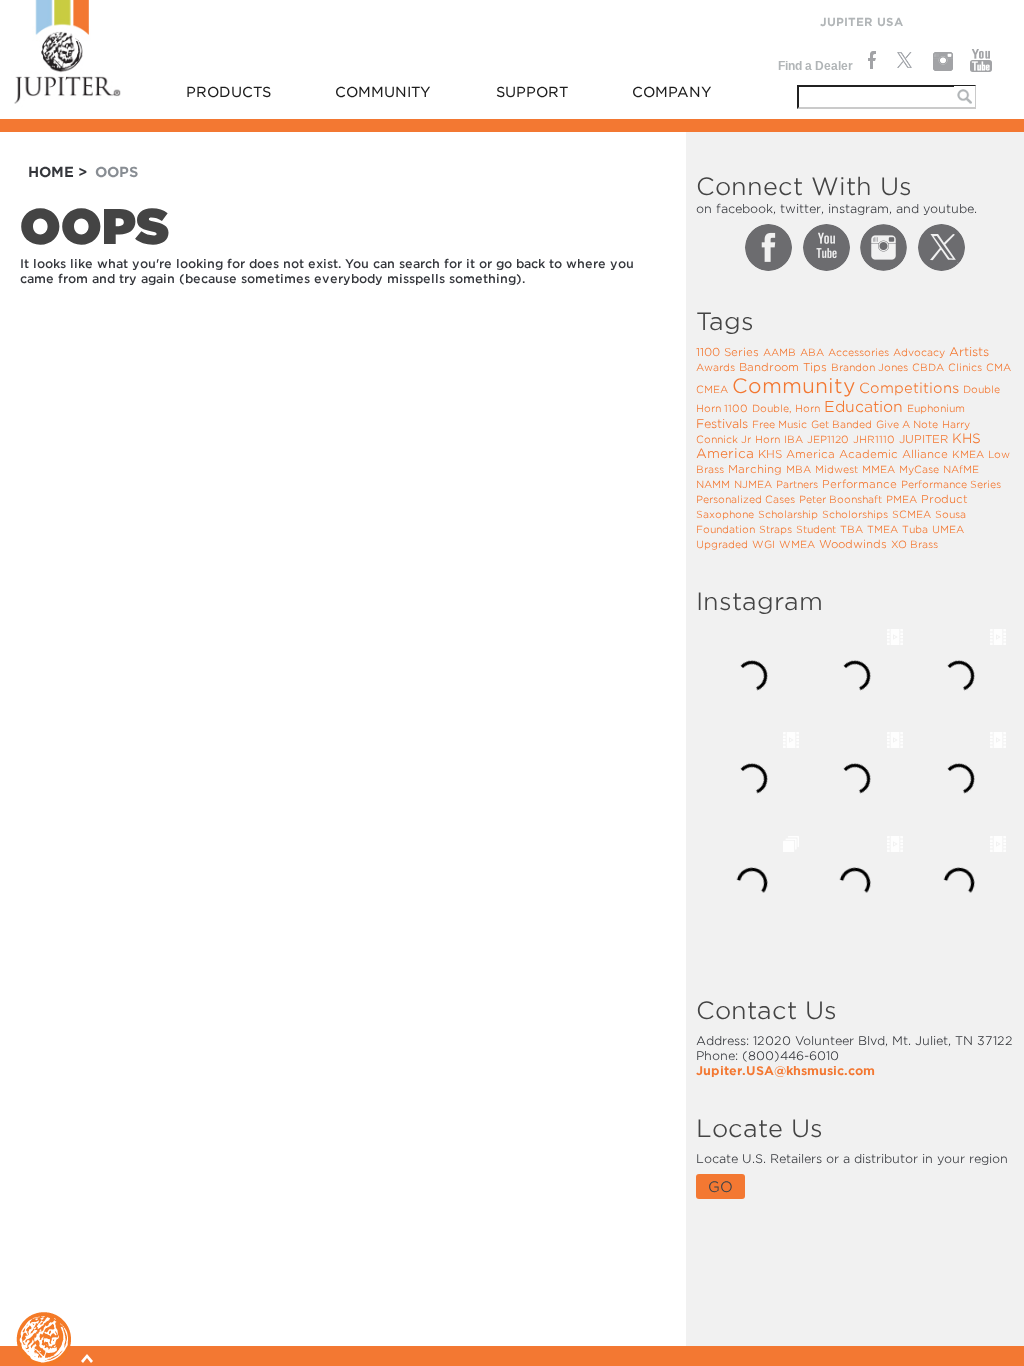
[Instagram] (942, 61)
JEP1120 (828, 439)
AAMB (779, 352)
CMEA (712, 389)
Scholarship (788, 514)
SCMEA (911, 514)
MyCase (919, 469)
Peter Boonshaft (840, 499)
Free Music (779, 424)
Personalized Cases (745, 499)
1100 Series (727, 352)
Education (863, 407)
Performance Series (951, 484)
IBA (793, 439)
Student (816, 529)
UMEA (948, 529)
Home (51, 172)
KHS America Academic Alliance (853, 454)
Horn (767, 439)
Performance (859, 484)
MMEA (878, 469)
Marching (755, 469)
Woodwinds (853, 544)
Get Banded (841, 424)
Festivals (722, 423)
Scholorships (855, 514)
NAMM (713, 484)
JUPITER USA (861, 22)
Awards (715, 367)
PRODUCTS (228, 92)
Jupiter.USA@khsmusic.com (785, 1070)
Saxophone (725, 514)
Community (793, 386)
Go (720, 1186)
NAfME (961, 469)
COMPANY (672, 92)
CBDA (928, 367)
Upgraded (722, 544)
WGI (763, 544)
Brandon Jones (869, 367)
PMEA (901, 499)
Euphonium (936, 408)
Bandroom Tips (783, 367)
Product (944, 499)
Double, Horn (786, 408)
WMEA (797, 544)
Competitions (909, 388)
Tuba (915, 529)
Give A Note (907, 424)
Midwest (836, 469)
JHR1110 (874, 439)
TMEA (882, 529)
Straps (775, 529)
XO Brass (914, 544)
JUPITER (923, 439)
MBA (798, 469)
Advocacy (919, 352)
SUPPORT (532, 92)
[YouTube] (981, 61)
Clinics (965, 367)
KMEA (968, 454)
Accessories (858, 352)
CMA (998, 367)
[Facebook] (870, 61)
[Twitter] (903, 61)
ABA (812, 352)
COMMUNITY (383, 92)
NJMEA (753, 484)
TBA (851, 529)
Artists (969, 351)
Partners (797, 484)
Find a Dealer (815, 66)
